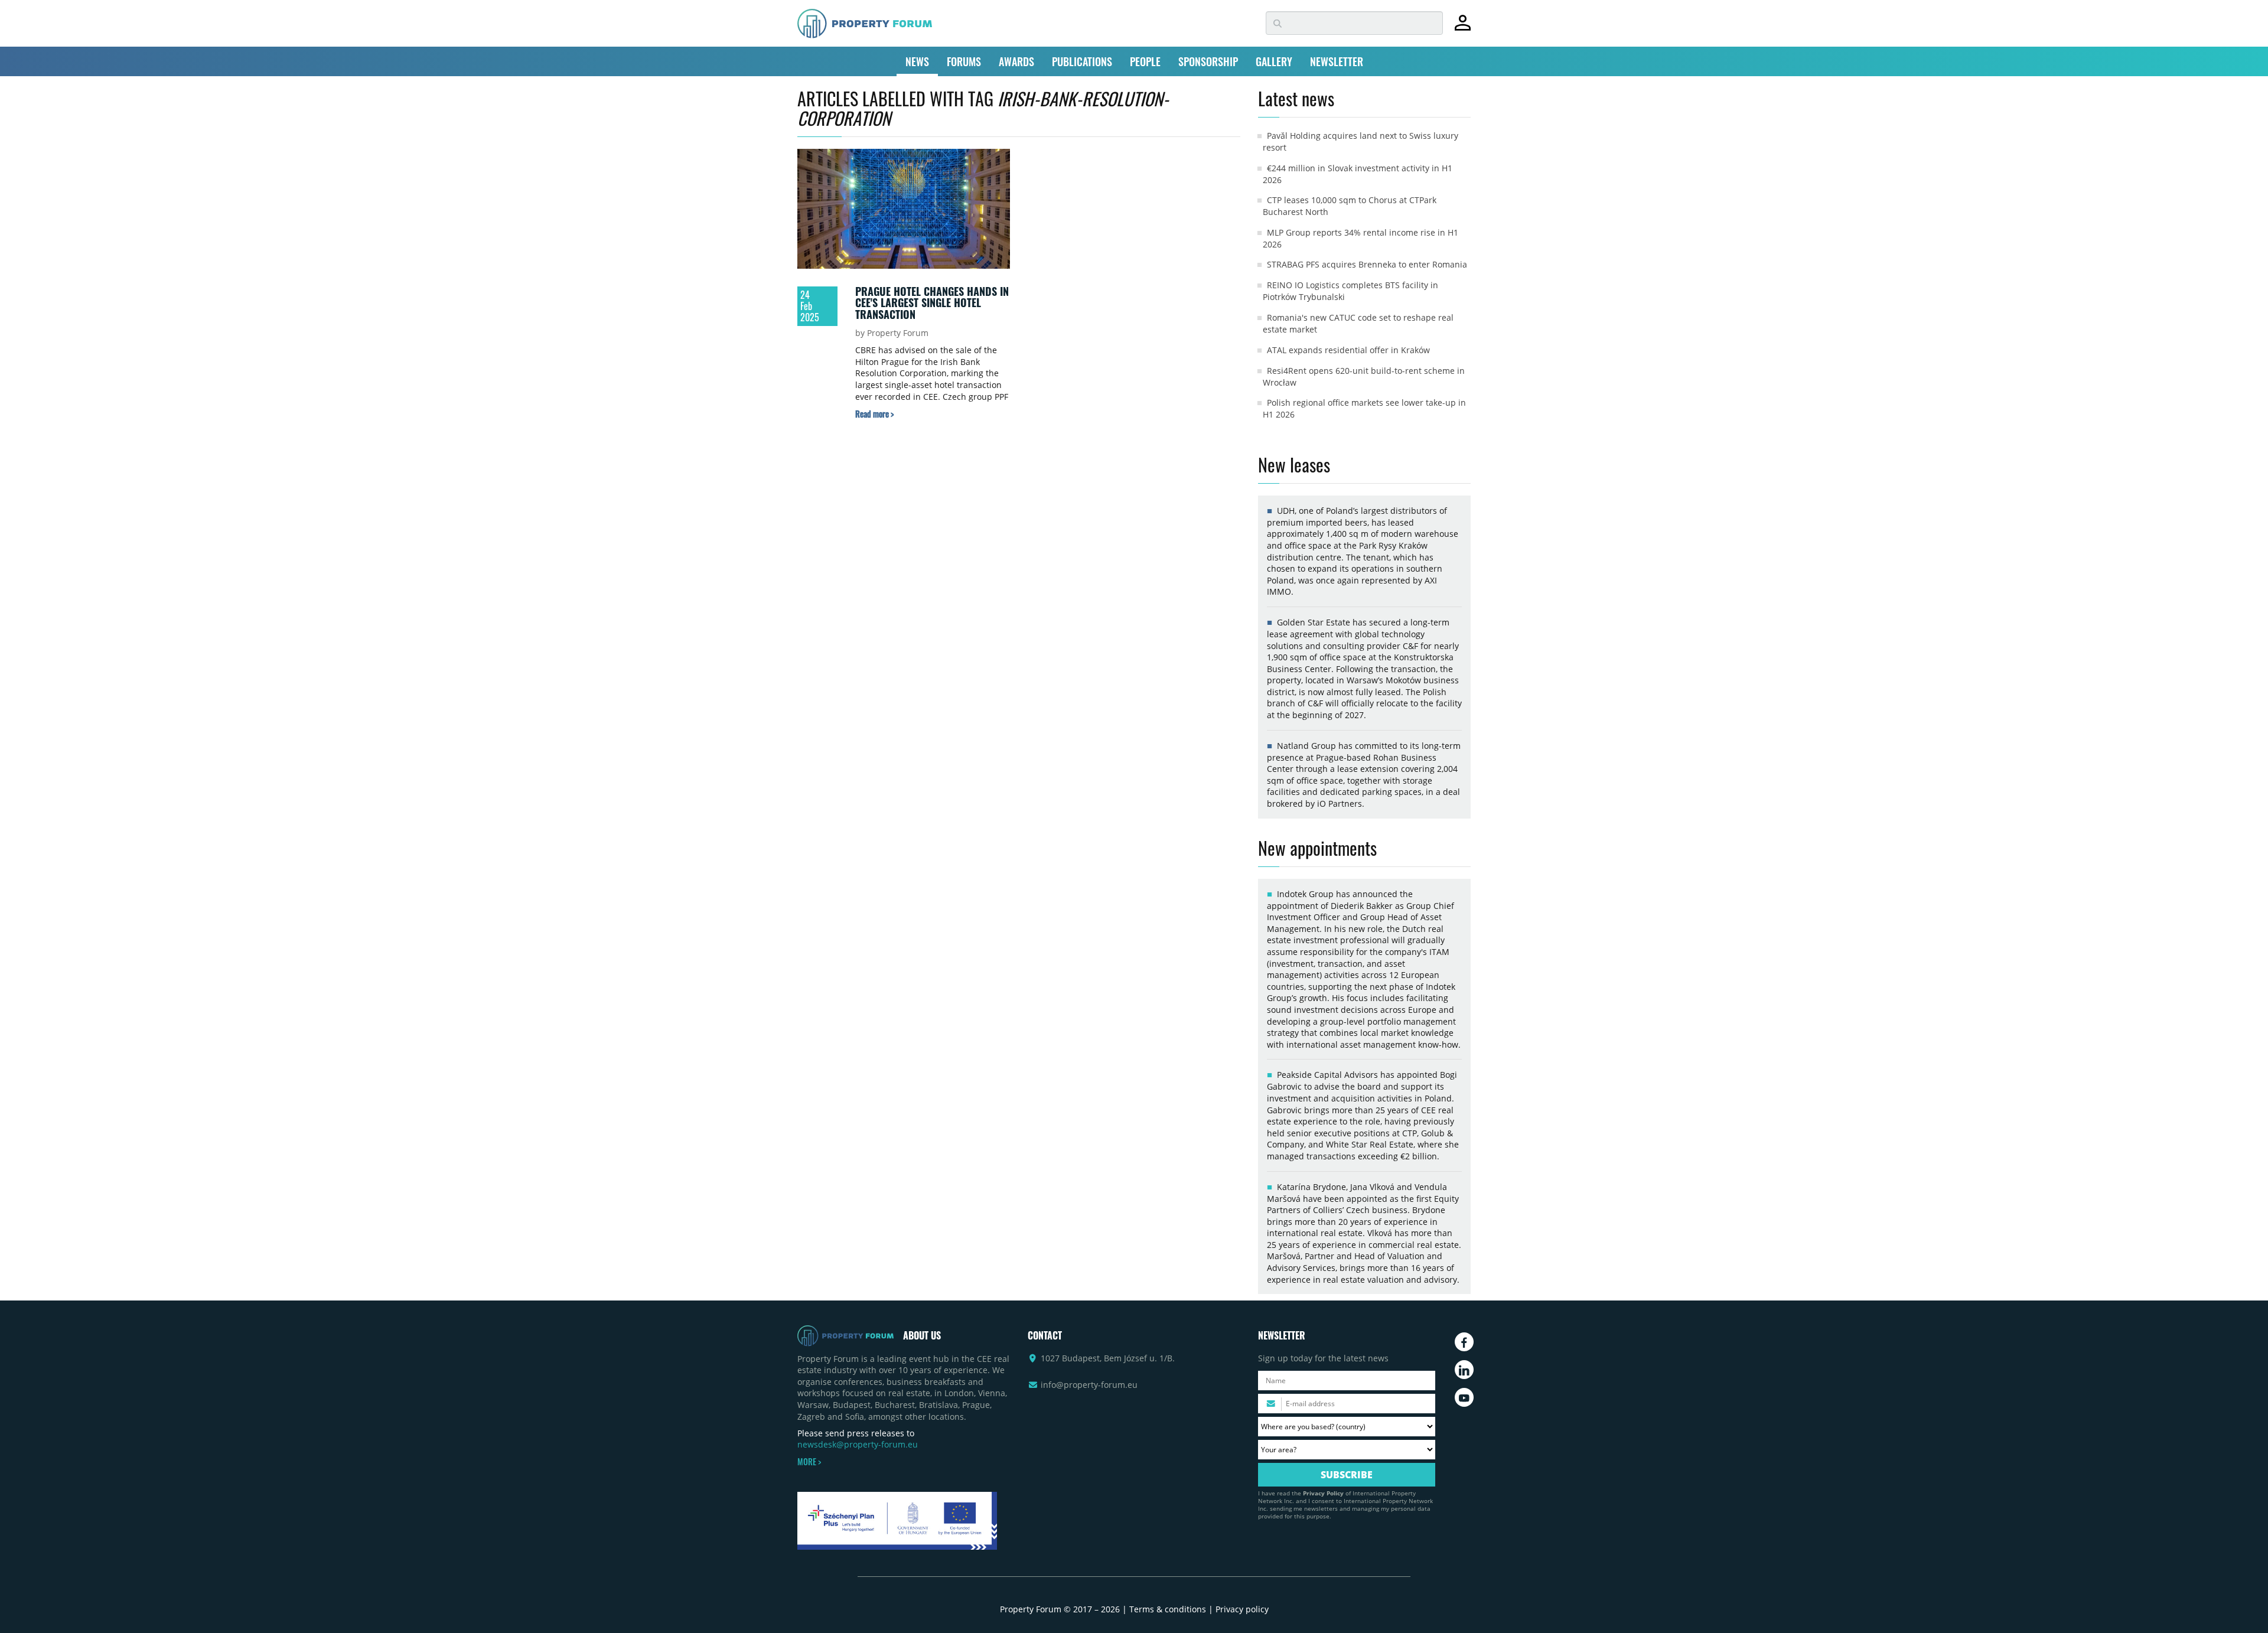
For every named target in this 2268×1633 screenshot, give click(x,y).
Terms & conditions (1168, 1609)
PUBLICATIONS (1082, 61)
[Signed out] (1463, 28)
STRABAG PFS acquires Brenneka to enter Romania (1367, 264)
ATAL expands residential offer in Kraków (1348, 350)
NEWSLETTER (1337, 61)
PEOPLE (1145, 61)
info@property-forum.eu (1089, 1385)
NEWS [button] (917, 61)
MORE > (809, 1462)
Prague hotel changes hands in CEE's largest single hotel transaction (932, 303)
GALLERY (1274, 61)
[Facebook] (1464, 1342)
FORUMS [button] (964, 61)
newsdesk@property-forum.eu (858, 1444)
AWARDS (1016, 61)
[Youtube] (1464, 1397)
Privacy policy (1242, 1609)
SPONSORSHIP (1208, 61)
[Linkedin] (1464, 1370)
